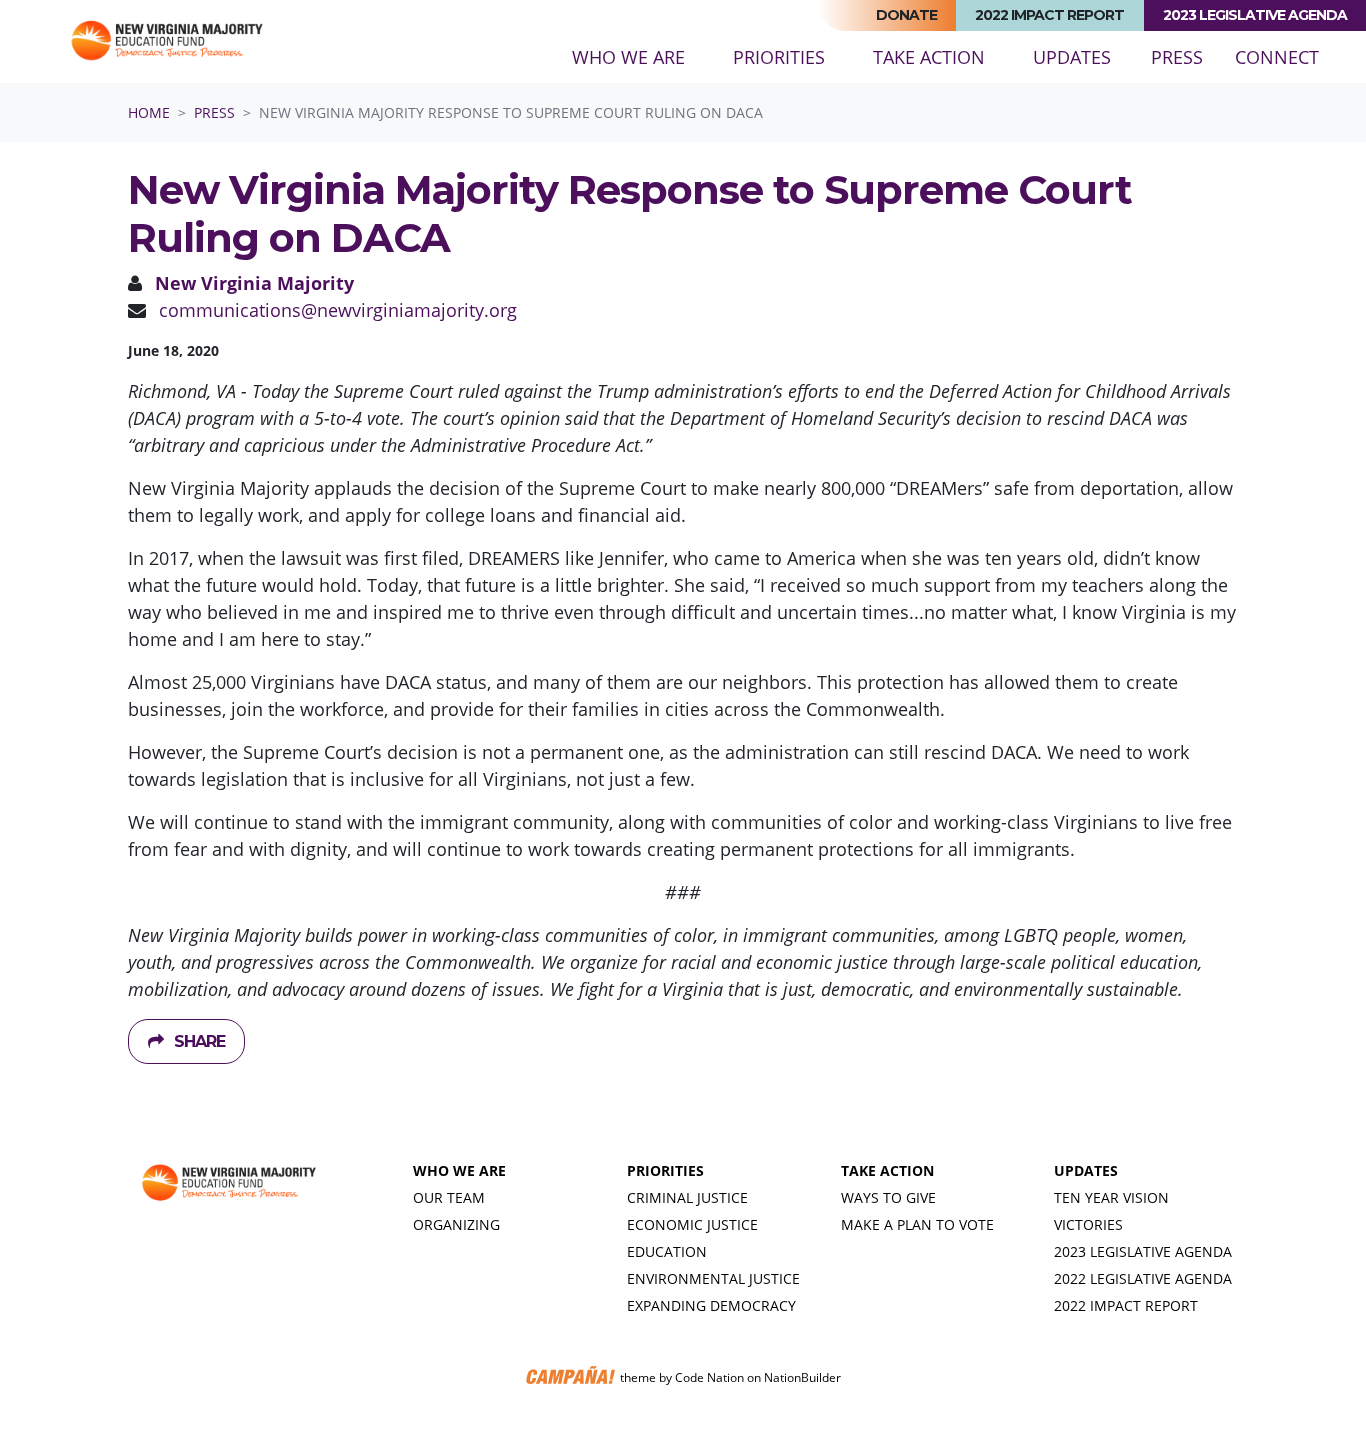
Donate (906, 15)
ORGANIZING (456, 1224)
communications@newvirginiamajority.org (338, 310)
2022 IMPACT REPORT (1126, 1305)
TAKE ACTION (887, 1170)
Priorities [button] (779, 57)
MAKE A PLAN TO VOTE (917, 1224)
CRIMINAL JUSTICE (687, 1197)
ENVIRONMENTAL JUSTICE (713, 1278)
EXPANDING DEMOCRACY (711, 1305)
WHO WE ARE (459, 1170)
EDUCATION (667, 1251)
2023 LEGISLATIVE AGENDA (1143, 1251)
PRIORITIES (665, 1170)
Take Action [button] (929, 57)
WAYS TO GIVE (888, 1197)
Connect (1277, 57)
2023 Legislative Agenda (1255, 15)
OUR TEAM (449, 1197)
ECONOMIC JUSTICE (692, 1224)
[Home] (166, 42)
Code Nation (709, 1377)
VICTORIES (1088, 1224)
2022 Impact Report (1049, 15)
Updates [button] (1072, 57)
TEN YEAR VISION (1111, 1197)
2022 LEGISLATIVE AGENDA (1143, 1278)
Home (149, 112)
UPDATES (1086, 1170)
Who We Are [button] (628, 57)
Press (1185, 56)
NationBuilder (802, 1377)
